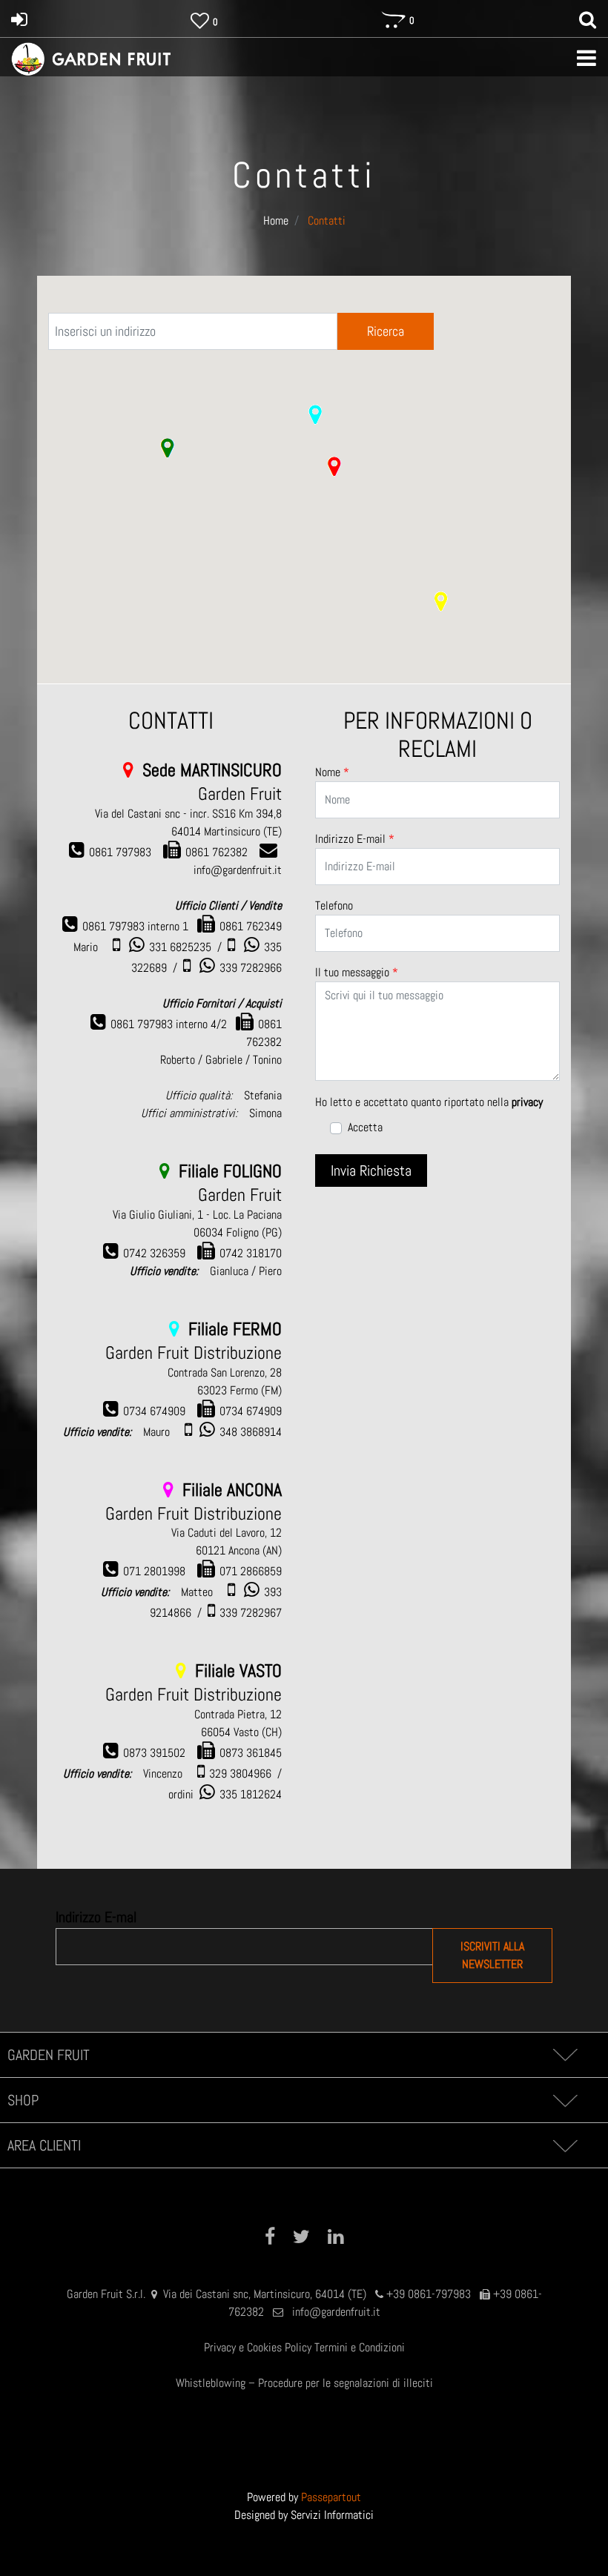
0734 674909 (154, 1411)
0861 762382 (217, 852)
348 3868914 (251, 1432)
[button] (334, 466)
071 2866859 (251, 1571)
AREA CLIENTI (44, 2145)
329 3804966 (240, 1774)
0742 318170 (251, 1253)
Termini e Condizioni (360, 2347)
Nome (332, 772)
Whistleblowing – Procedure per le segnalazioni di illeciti (304, 2383)
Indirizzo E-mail (355, 839)
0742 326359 (154, 1253)
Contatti (327, 221)
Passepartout (331, 2497)
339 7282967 (251, 1613)
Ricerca (386, 331)
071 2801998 (154, 1571)
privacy (527, 1102)
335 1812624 (251, 1794)
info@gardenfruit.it (336, 2312)
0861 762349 (251, 926)
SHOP (23, 2100)
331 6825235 (180, 947)
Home (276, 221)
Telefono (334, 905)
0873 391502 (154, 1753)
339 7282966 (251, 968)
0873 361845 (251, 1753)
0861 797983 (120, 852)
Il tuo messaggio (357, 972)
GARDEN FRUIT (49, 2055)
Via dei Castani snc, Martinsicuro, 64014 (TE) (265, 2294)
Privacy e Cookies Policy (258, 2347)
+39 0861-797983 (429, 2294)
